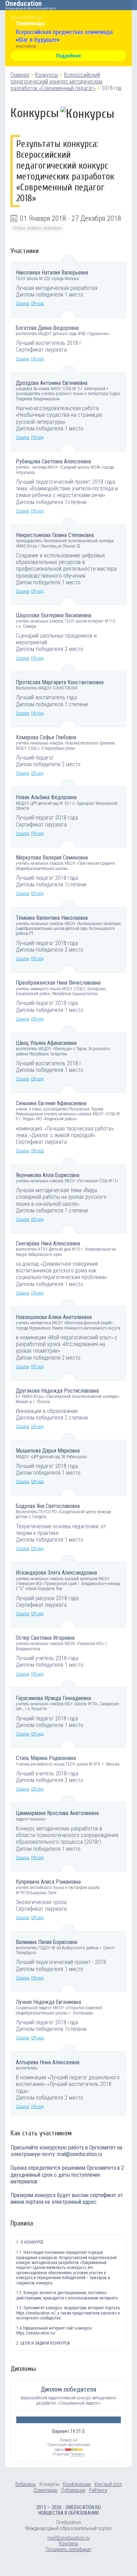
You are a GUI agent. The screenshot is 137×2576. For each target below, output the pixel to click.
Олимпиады (46, 2490)
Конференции (77, 2484)
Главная (20, 75)
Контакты (69, 2543)
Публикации (73, 2490)
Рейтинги (98, 2490)
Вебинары (26, 2484)
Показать (77, 2454)
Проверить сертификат (68, 2549)
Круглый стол (108, 2484)
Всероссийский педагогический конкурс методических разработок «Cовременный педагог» (57, 81)
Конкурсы (47, 75)
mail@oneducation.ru (68, 2538)
